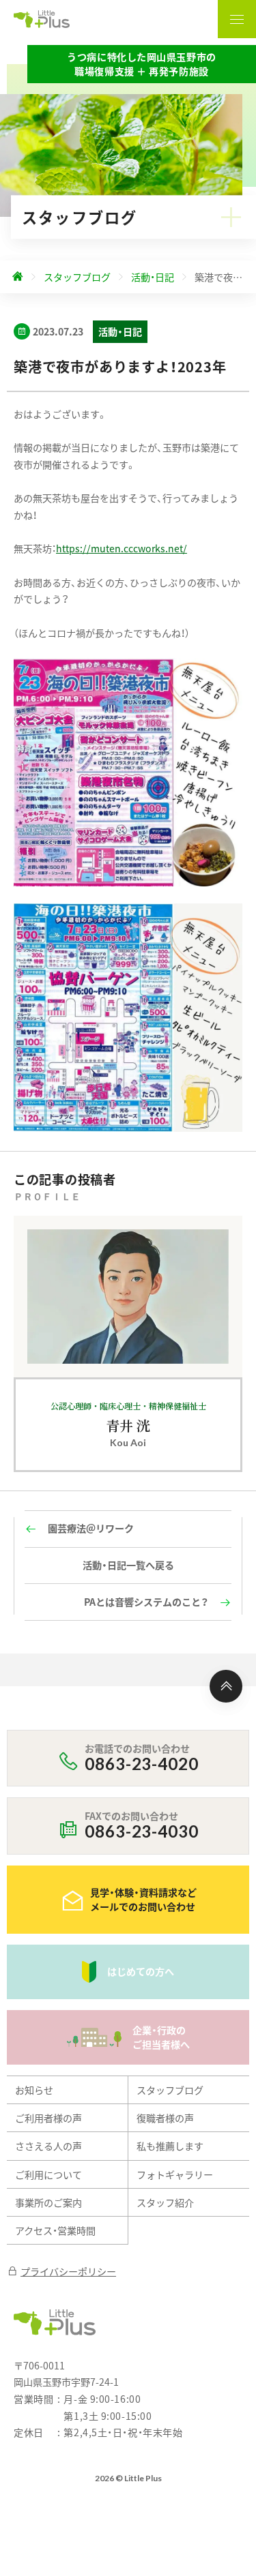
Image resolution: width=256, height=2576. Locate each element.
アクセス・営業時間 (55, 2230)
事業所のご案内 (48, 2202)
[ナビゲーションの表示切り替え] (237, 19)
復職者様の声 (165, 2118)
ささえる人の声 (48, 2146)
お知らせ (34, 2090)
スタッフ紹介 (165, 2202)
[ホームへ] (18, 277)
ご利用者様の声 (48, 2118)
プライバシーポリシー (68, 2271)
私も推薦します (170, 2146)
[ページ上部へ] (226, 1686)
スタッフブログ (170, 2090)
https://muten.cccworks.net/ (122, 548)
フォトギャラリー (175, 2174)
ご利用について (48, 2174)
